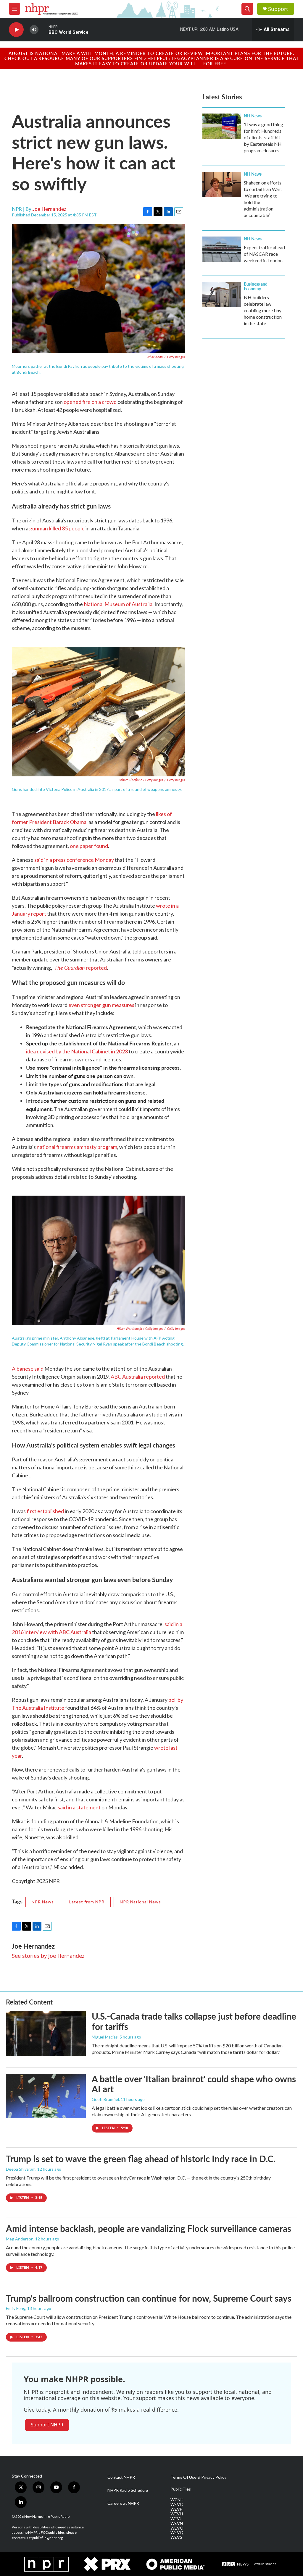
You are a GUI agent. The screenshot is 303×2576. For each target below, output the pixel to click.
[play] (16, 30)
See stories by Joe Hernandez (48, 1956)
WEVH (177, 2514)
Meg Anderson (20, 2239)
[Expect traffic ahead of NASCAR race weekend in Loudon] (222, 249)
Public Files (181, 2489)
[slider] (43, 29)
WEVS (176, 2537)
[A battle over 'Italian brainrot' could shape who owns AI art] (46, 2096)
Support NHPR (47, 2425)
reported (81, 968)
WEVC (177, 2504)
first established (45, 1511)
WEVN (177, 2523)
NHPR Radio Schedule (128, 2490)
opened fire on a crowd (90, 402)
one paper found (89, 846)
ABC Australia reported (138, 1377)
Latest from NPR (87, 1902)
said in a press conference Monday (74, 860)
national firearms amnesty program (77, 1147)
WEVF (176, 2509)
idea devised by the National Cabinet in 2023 (77, 1051)
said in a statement (79, 1807)
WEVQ (177, 2533)
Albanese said (28, 1369)
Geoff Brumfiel (105, 2099)
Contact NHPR (121, 2477)
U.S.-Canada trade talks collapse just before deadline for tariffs (194, 2021)
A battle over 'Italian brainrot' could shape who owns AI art (194, 2084)
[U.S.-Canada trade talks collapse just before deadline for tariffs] (46, 2033)
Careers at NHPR (123, 2503)
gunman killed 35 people (57, 528)
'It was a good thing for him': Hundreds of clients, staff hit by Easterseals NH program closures (263, 137)
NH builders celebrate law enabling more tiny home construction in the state (263, 310)
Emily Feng (16, 2308)
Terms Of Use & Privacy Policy (198, 2477)
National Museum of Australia (118, 604)
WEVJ (176, 2519)
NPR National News (140, 1902)
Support (278, 9)
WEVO (177, 2528)
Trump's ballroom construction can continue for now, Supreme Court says (149, 2298)
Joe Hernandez (49, 209)
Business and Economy (256, 286)
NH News (253, 116)
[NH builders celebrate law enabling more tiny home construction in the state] (222, 294)
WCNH (177, 2500)
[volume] (34, 30)
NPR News (43, 1902)
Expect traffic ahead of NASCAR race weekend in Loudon (264, 254)
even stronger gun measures (101, 1005)
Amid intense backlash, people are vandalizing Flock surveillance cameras (149, 2228)
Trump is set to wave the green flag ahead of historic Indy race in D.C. (141, 2159)
